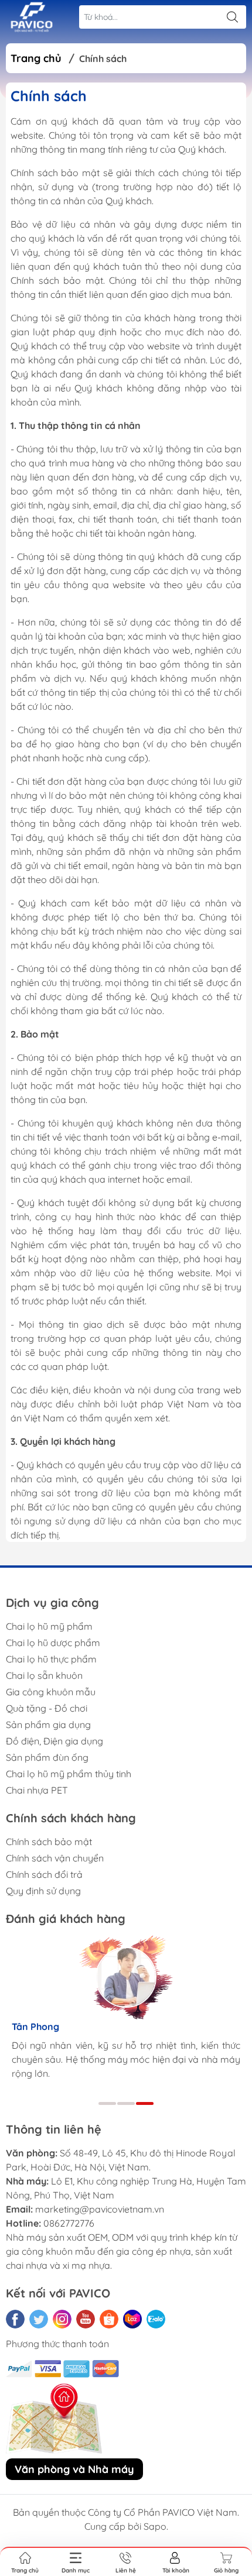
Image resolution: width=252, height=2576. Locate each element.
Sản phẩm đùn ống (47, 1757)
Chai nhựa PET (37, 1790)
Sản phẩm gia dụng (48, 1725)
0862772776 (69, 2223)
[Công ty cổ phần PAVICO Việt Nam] (32, 17)
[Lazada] (132, 2319)
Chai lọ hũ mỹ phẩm (49, 1626)
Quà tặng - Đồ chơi (47, 1708)
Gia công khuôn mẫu (51, 1692)
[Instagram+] (62, 2319)
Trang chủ (36, 58)
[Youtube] (86, 2319)
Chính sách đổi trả (44, 1874)
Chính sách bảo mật (49, 1842)
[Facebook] (15, 2319)
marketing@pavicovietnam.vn (100, 2209)
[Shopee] (109, 2319)
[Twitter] (39, 2319)
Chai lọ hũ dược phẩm (53, 1643)
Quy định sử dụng (43, 1891)
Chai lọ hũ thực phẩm (51, 1659)
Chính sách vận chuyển (55, 1858)
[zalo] (156, 2319)
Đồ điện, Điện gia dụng (55, 1741)
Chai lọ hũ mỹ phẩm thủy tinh (69, 1774)
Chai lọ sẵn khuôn (44, 1675)
